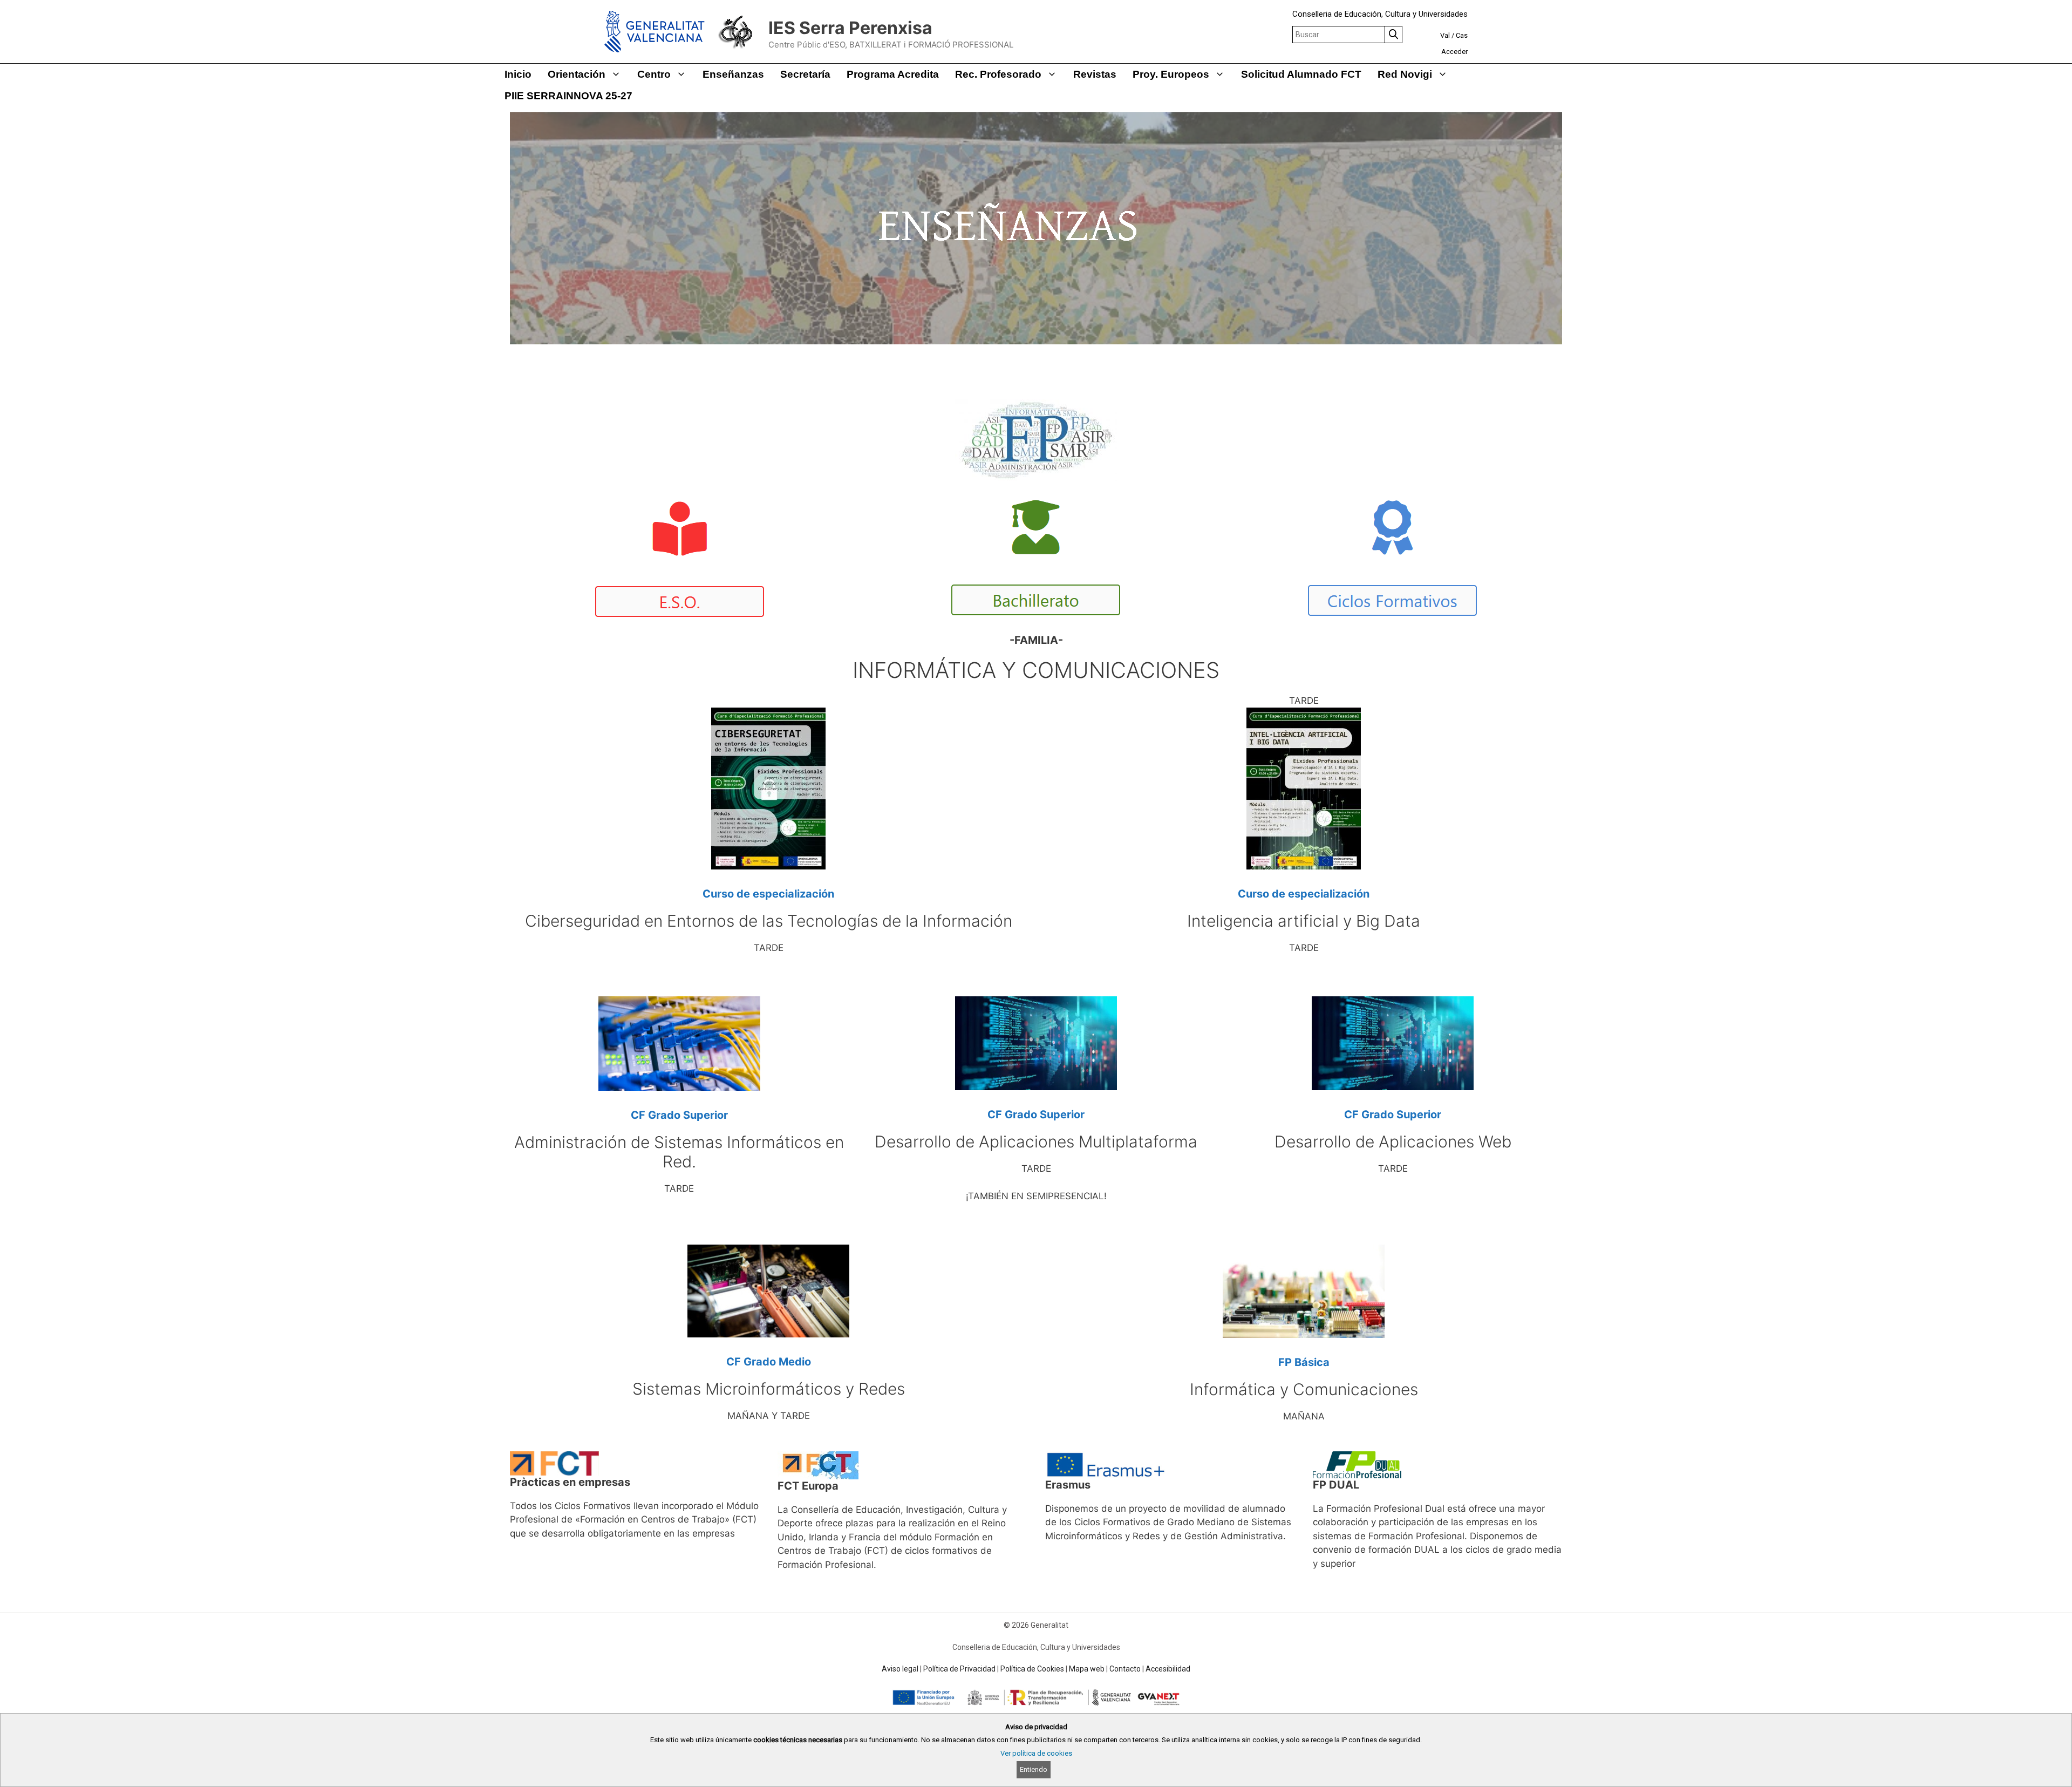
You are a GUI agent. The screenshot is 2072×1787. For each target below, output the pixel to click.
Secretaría (805, 74)
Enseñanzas (733, 74)
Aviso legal (900, 1669)
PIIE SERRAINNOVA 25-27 (568, 96)
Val (1445, 35)
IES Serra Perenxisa (850, 28)
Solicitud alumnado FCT (1301, 74)
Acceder (1454, 52)
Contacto (1125, 1669)
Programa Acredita (893, 74)
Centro (654, 74)
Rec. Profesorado (998, 74)
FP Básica (1304, 1362)
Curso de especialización (768, 894)
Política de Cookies (1032, 1669)
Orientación (577, 74)
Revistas (1095, 74)
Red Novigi (1405, 74)
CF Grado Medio (769, 1362)
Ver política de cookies (1036, 1753)
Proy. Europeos (1171, 74)
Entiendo (1034, 1769)
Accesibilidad (1168, 1669)
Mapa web (1087, 1669)
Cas (1462, 35)
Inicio (518, 74)
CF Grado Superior (679, 1115)
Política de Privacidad (959, 1669)
